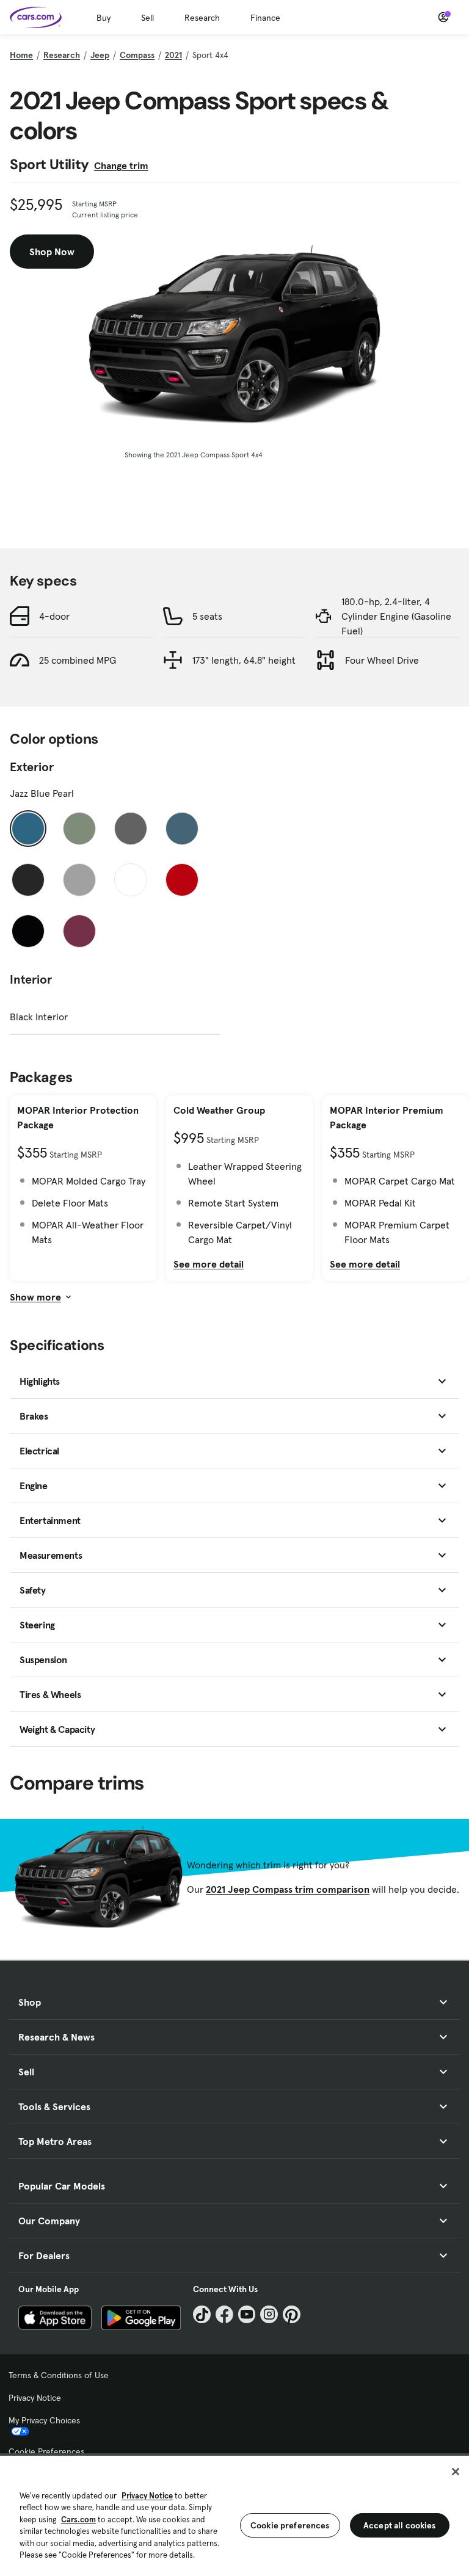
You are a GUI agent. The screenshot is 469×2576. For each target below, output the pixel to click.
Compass (137, 55)
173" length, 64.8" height (244, 660)
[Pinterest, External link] (292, 2314)
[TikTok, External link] (202, 2314)
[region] (234, 2515)
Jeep (100, 55)
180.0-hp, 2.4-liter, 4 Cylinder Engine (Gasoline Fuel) (396, 616)
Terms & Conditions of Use (59, 2375)
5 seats (207, 616)
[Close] (456, 2472)
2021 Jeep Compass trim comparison (288, 1889)
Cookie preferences (290, 2525)
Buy (104, 18)
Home (21, 55)
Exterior (32, 767)
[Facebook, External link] (224, 2314)
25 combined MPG (78, 660)
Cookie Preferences (46, 2451)
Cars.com (78, 2520)
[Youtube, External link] (247, 2314)
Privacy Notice (35, 2398)
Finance (265, 18)
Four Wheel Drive (382, 660)
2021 (173, 55)
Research (202, 18)
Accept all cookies (400, 2525)
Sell (147, 18)
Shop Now (52, 252)
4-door (54, 616)
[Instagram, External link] (269, 2314)
